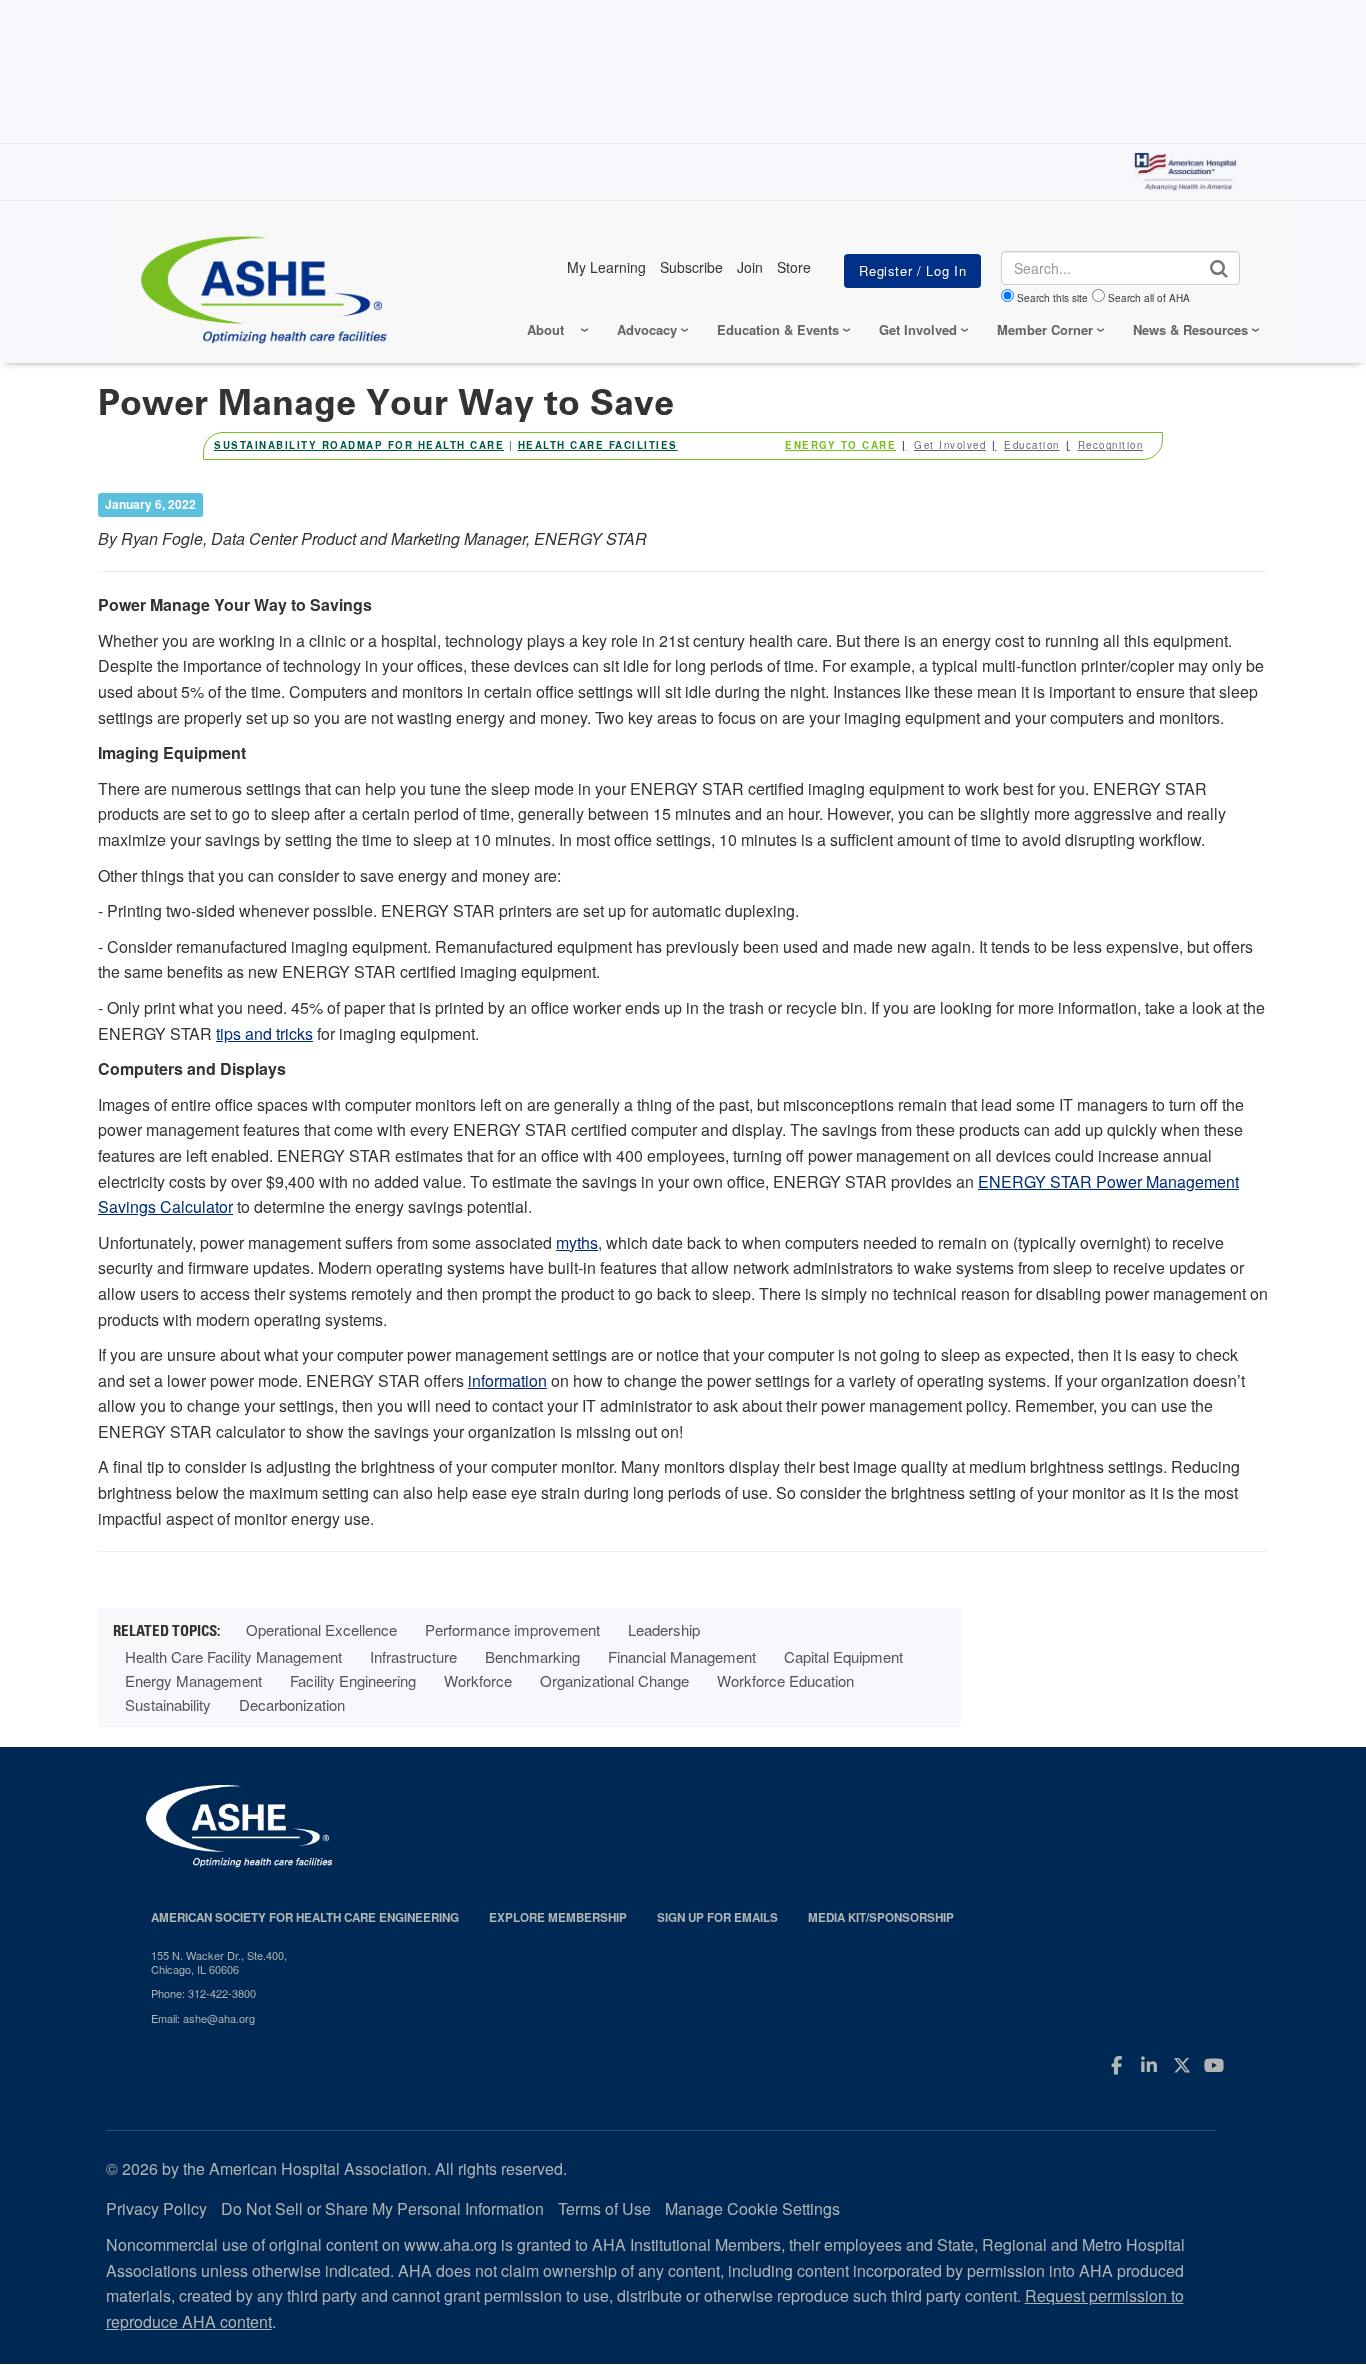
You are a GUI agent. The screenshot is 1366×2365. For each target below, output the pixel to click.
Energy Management (193, 1680)
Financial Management (682, 1656)
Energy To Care (840, 445)
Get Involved (950, 445)
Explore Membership (558, 1917)
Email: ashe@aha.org (203, 2018)
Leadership (664, 1629)
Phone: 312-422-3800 (203, 1993)
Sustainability (168, 1704)
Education (1032, 445)
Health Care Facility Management (233, 1656)
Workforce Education (785, 1680)
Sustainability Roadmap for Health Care (359, 445)
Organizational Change (614, 1680)
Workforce (478, 1680)
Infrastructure (413, 1656)
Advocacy (647, 329)
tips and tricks (264, 1033)
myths (577, 1242)
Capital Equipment (843, 1656)
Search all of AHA (1149, 298)
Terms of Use (604, 2208)
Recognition (1111, 445)
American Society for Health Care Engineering (305, 1917)
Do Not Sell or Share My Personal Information (382, 2208)
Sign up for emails (717, 1917)
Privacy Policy (156, 2208)
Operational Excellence (321, 1629)
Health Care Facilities (598, 445)
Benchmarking (532, 1656)
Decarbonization (292, 1704)
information (507, 1380)
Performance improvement (512, 1629)
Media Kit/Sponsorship (881, 1917)
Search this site (1052, 298)
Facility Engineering (353, 1680)
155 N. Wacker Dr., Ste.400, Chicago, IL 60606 (219, 1962)
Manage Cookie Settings (752, 2208)
